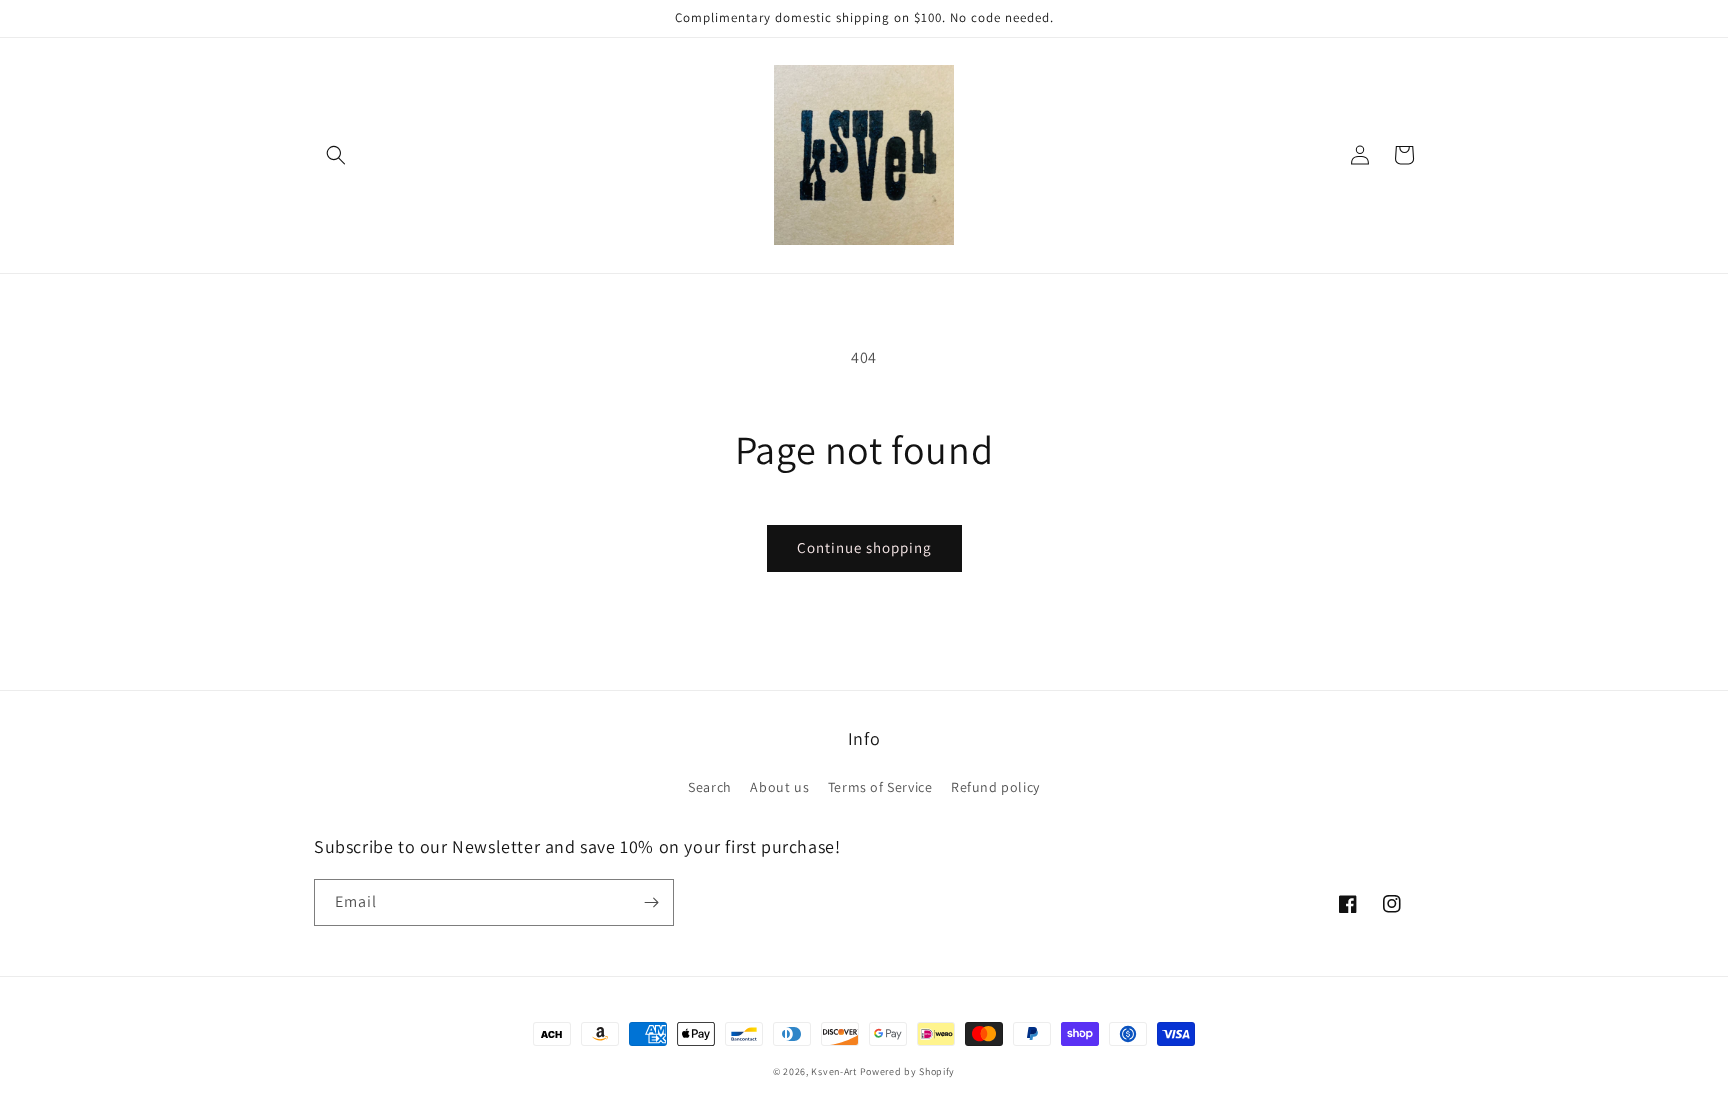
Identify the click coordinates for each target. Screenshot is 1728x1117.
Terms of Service (880, 787)
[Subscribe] (651, 902)
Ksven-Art (833, 1071)
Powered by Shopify (908, 1071)
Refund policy (995, 787)
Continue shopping (864, 547)
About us (779, 787)
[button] (336, 155)
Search (710, 787)
